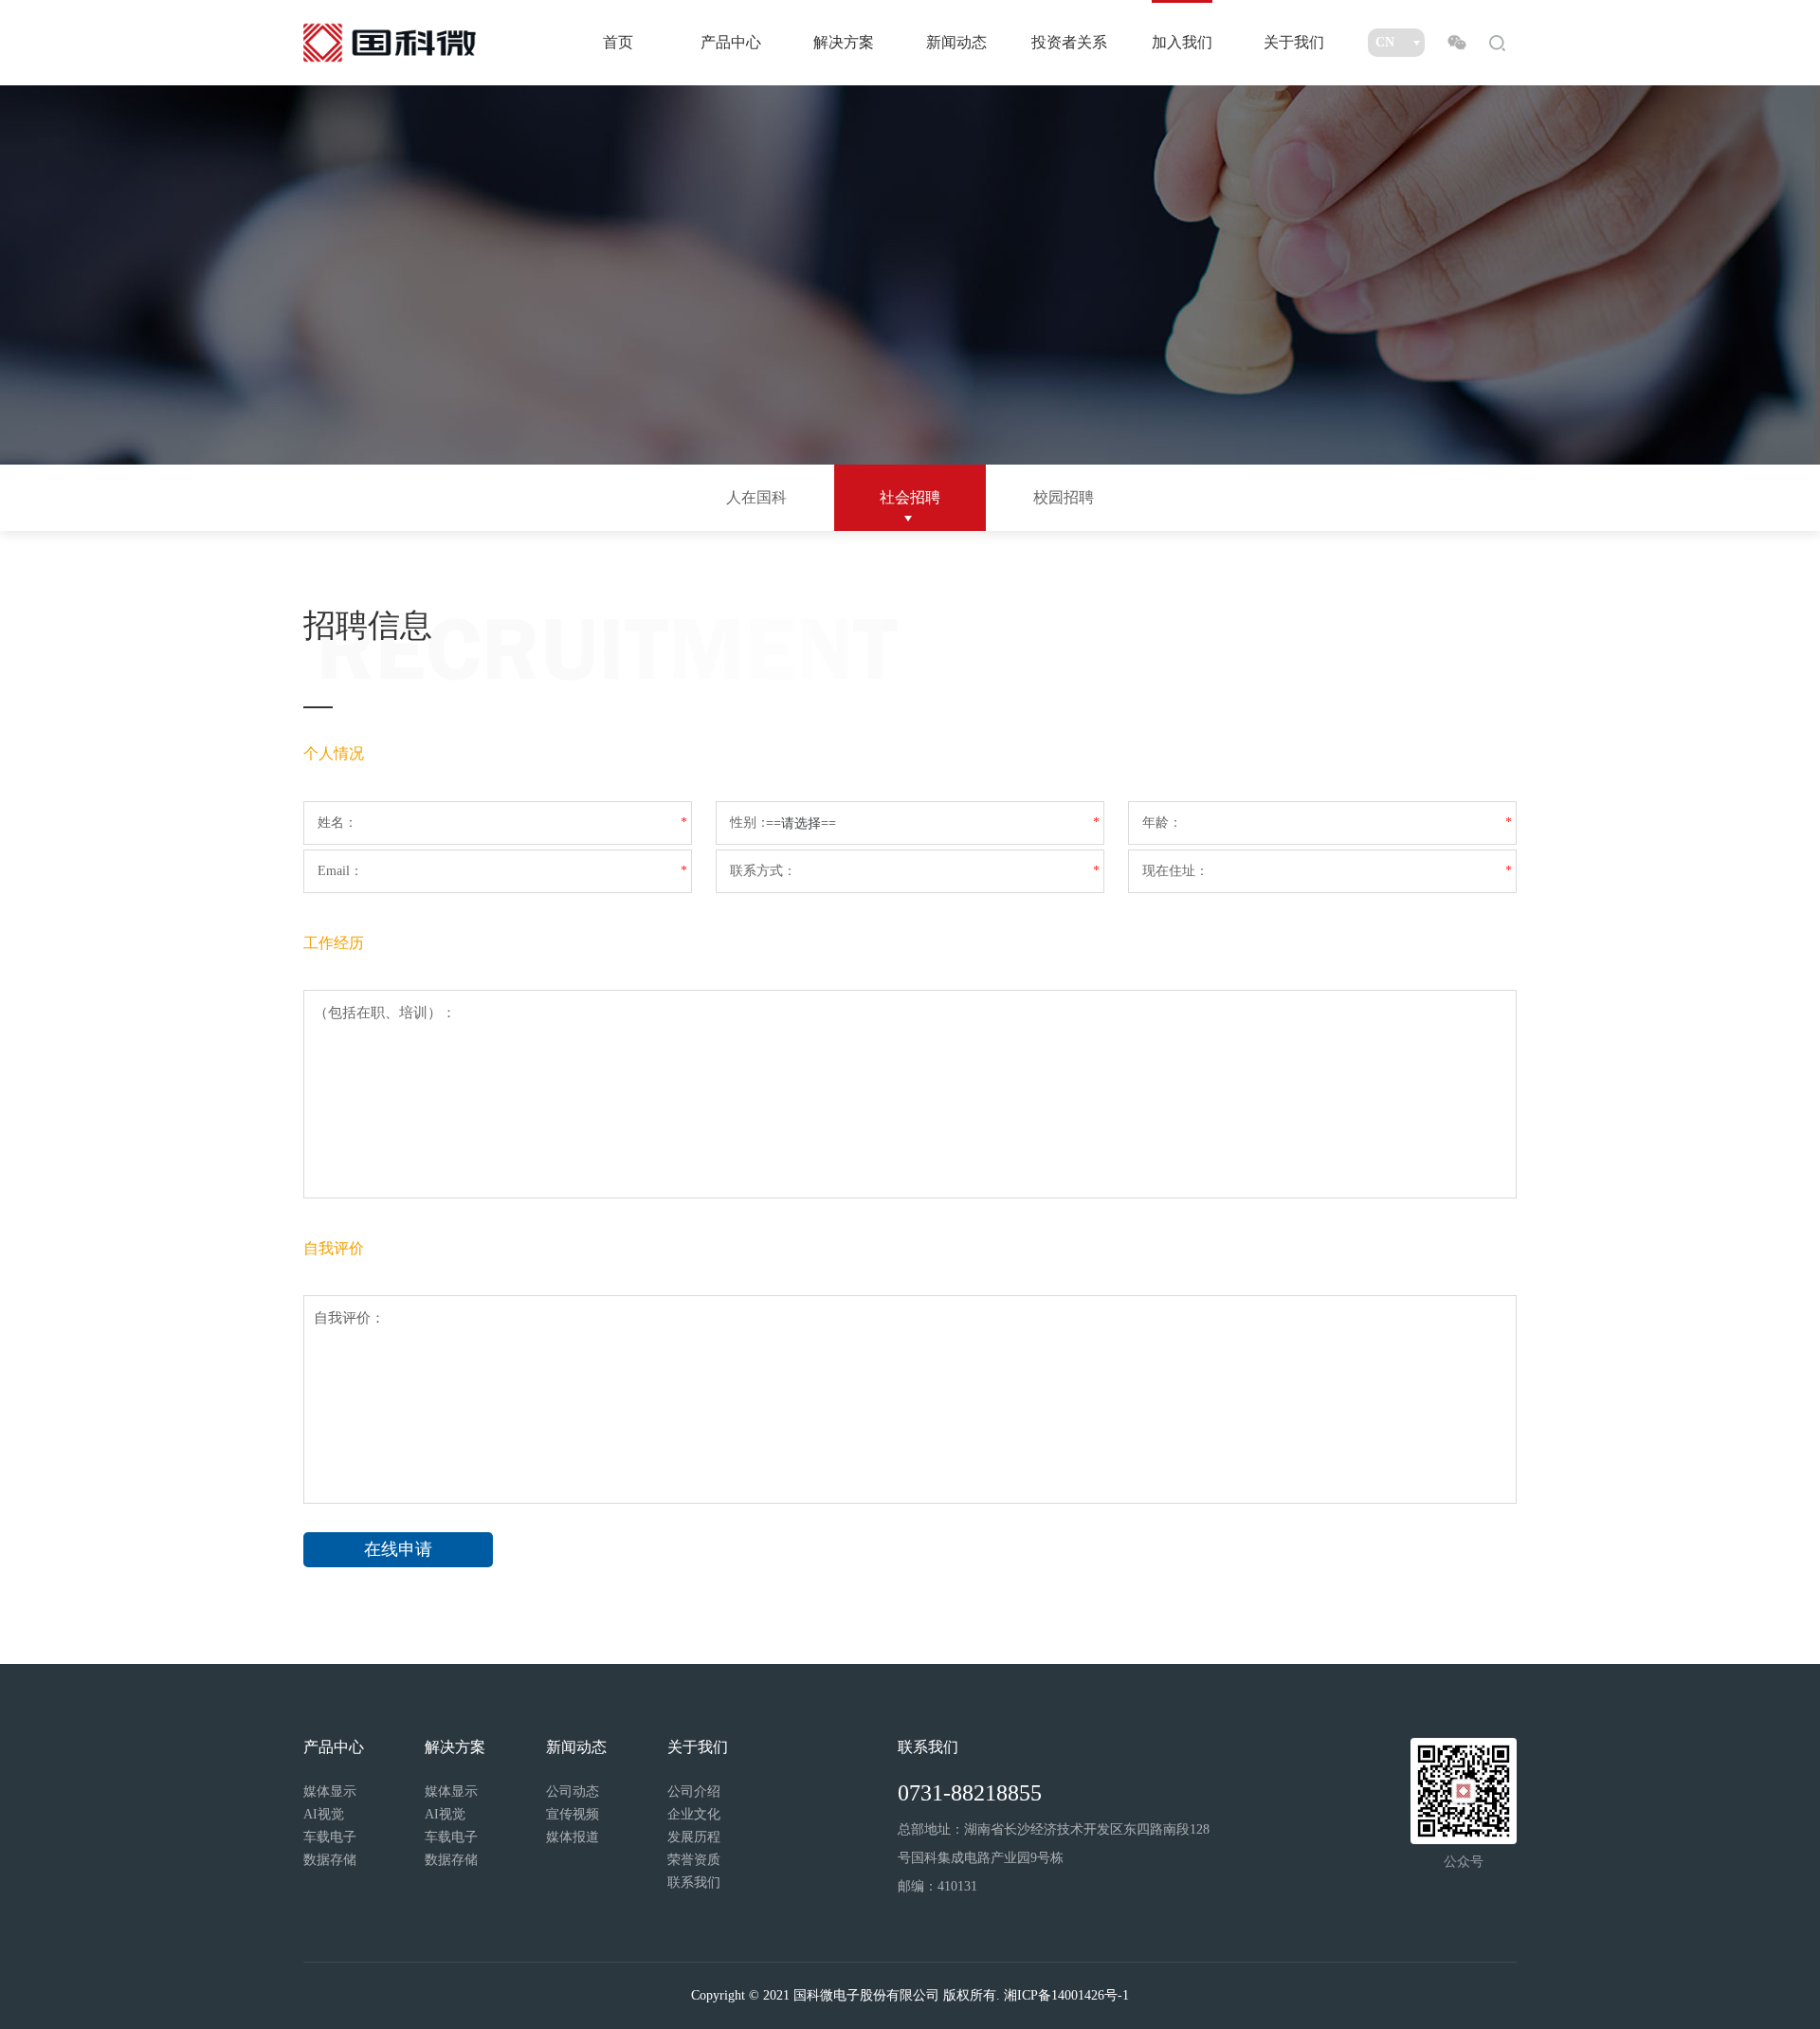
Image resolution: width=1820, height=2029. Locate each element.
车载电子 (330, 1837)
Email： (340, 871)
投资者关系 (1069, 42)
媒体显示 (330, 1791)
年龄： (1162, 823)
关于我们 (1294, 42)
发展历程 (694, 1837)
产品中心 (731, 42)
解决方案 (844, 42)
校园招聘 (1064, 497)
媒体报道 (573, 1837)
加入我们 (1182, 42)
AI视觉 (324, 1814)
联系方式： (763, 871)
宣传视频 (573, 1814)
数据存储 (330, 1860)
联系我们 (694, 1883)
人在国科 (756, 497)
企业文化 (694, 1814)
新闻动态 (956, 42)
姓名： (337, 823)
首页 (618, 42)
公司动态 (573, 1791)
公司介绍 (694, 1791)
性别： (750, 823)
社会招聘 (910, 497)
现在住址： (1175, 871)
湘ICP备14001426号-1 (1066, 1995)
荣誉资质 (694, 1860)
